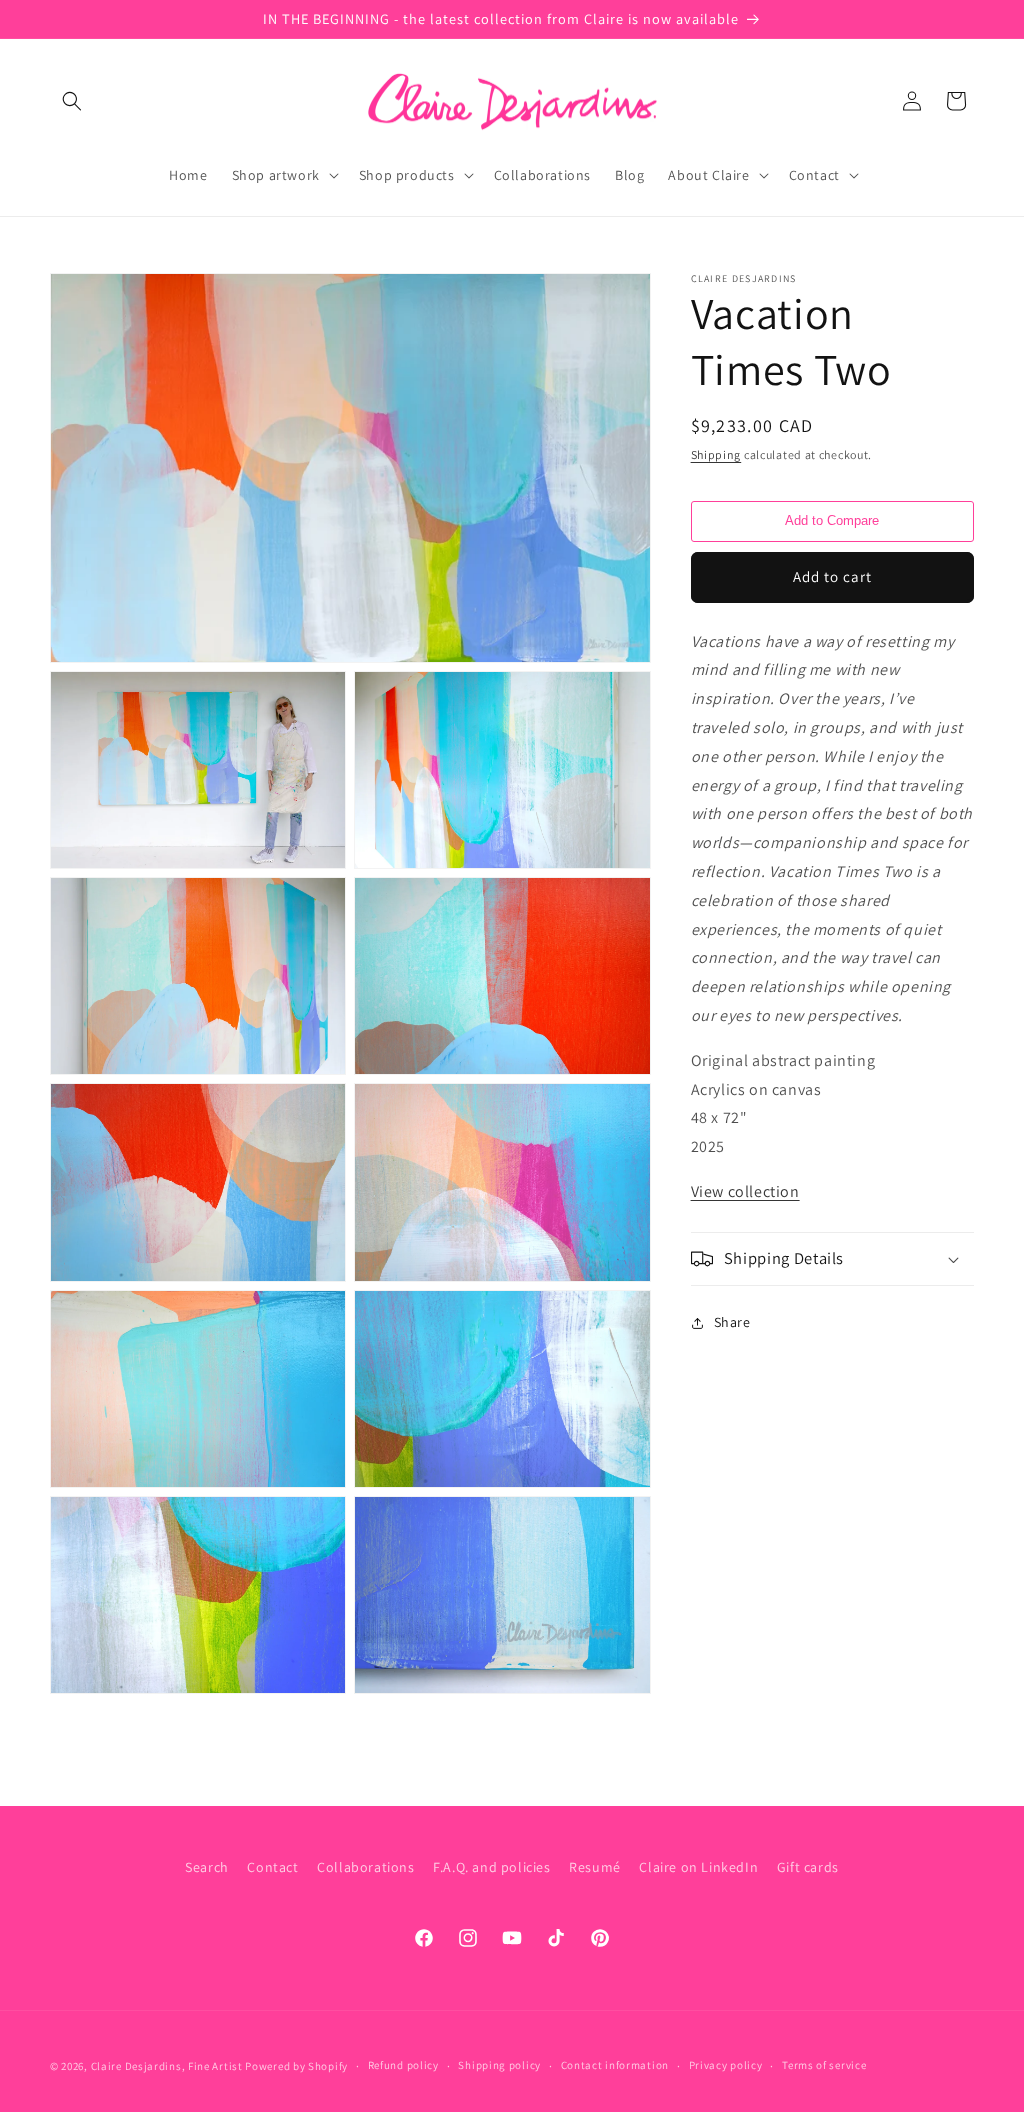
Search (207, 1867)
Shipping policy (499, 2065)
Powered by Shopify (296, 2066)
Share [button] (732, 1322)
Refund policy (403, 2065)
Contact (272, 1867)
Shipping (716, 454)
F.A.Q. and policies (491, 1867)
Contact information (615, 2065)
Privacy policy (726, 2065)
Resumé (595, 1867)
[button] (72, 101)
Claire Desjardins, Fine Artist (167, 2066)
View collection (745, 1191)
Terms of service (824, 2065)
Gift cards (808, 1867)
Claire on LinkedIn (698, 1867)
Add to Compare (832, 520)
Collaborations (365, 1867)
